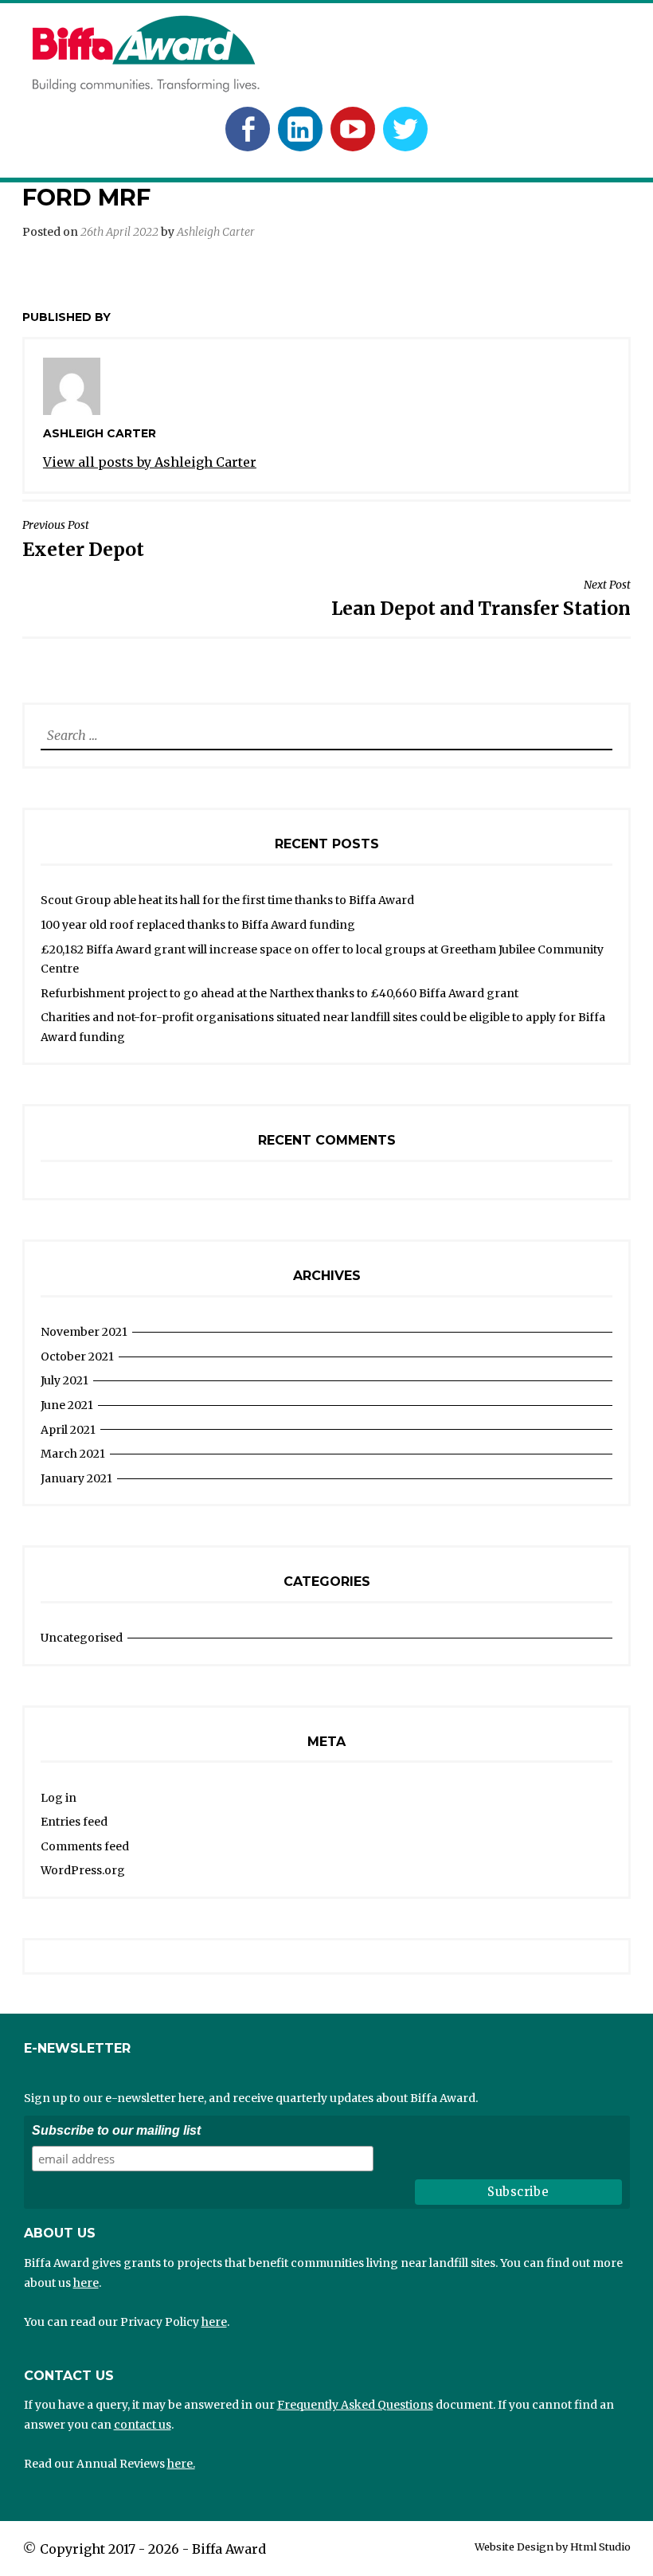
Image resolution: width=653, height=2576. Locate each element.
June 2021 (67, 1405)
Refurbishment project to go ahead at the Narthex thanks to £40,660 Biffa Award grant (280, 993)
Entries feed (74, 1822)
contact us (143, 2425)
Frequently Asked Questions (355, 2405)
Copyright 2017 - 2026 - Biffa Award (153, 2549)
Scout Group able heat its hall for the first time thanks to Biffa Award (227, 900)
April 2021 (68, 1430)
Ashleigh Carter (216, 232)
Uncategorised (82, 1638)
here (86, 2283)
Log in (59, 1798)
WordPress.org (83, 1870)
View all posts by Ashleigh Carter (150, 462)
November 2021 (84, 1332)
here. (181, 2464)
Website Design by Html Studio (553, 2547)
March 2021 (73, 1454)
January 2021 (76, 1478)
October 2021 (77, 1357)
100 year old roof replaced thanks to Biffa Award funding (198, 925)
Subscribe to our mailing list (116, 2130)
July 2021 (65, 1380)
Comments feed (85, 1846)
